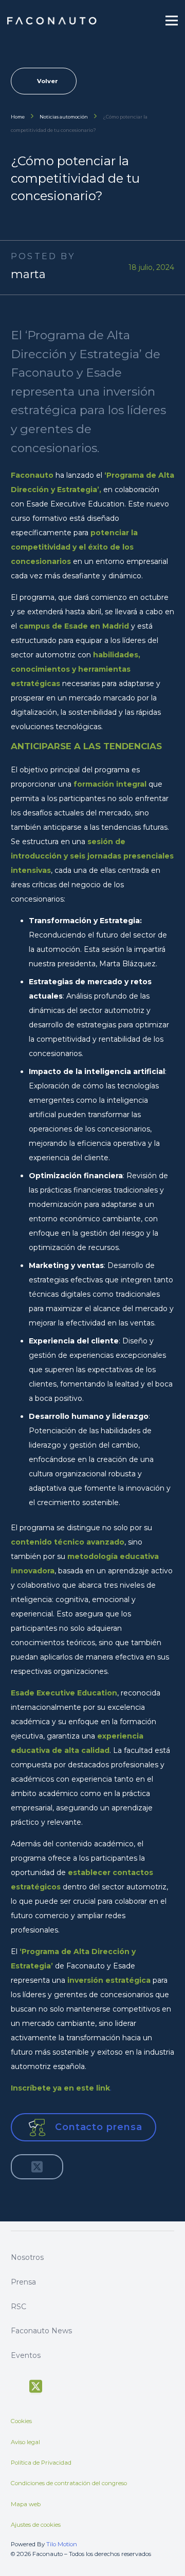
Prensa (23, 2282)
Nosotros (27, 2257)
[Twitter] (36, 2387)
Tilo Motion (62, 2544)
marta (28, 274)
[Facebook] (16, 2385)
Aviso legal (25, 2442)
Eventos (26, 2355)
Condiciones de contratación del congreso (69, 2483)
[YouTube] (56, 2385)
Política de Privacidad (41, 2463)
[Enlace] (52, 21)
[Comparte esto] (23, 2167)
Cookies (21, 2421)
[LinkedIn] (93, 2385)
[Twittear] (37, 2167)
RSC (18, 2307)
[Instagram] (74, 2386)
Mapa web (26, 2504)
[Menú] (172, 21)
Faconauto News (41, 2331)
